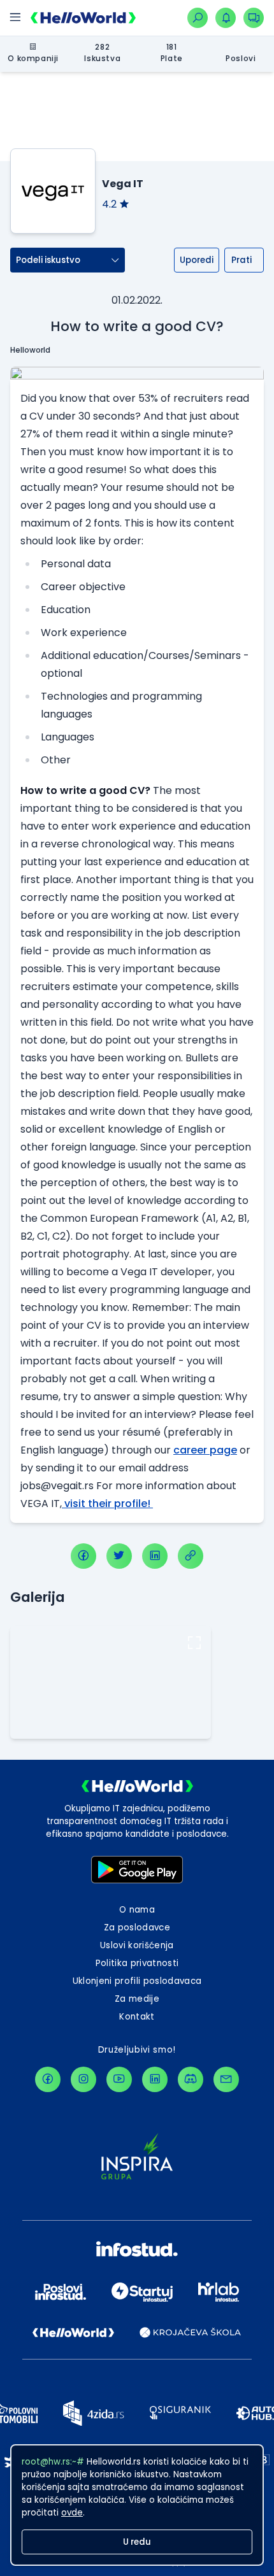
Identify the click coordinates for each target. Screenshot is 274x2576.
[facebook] (83, 1556)
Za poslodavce (137, 1928)
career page (205, 1450)
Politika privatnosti (137, 1963)
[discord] (191, 2079)
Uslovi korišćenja (137, 1945)
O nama (137, 1910)
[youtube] (119, 2079)
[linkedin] (155, 1556)
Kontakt (137, 2017)
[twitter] (119, 1556)
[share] (191, 1556)
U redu (137, 2542)
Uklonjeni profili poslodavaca (137, 1981)
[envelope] (226, 2079)
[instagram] (83, 2079)
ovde (72, 2513)
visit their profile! (107, 1504)
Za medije (137, 1999)
